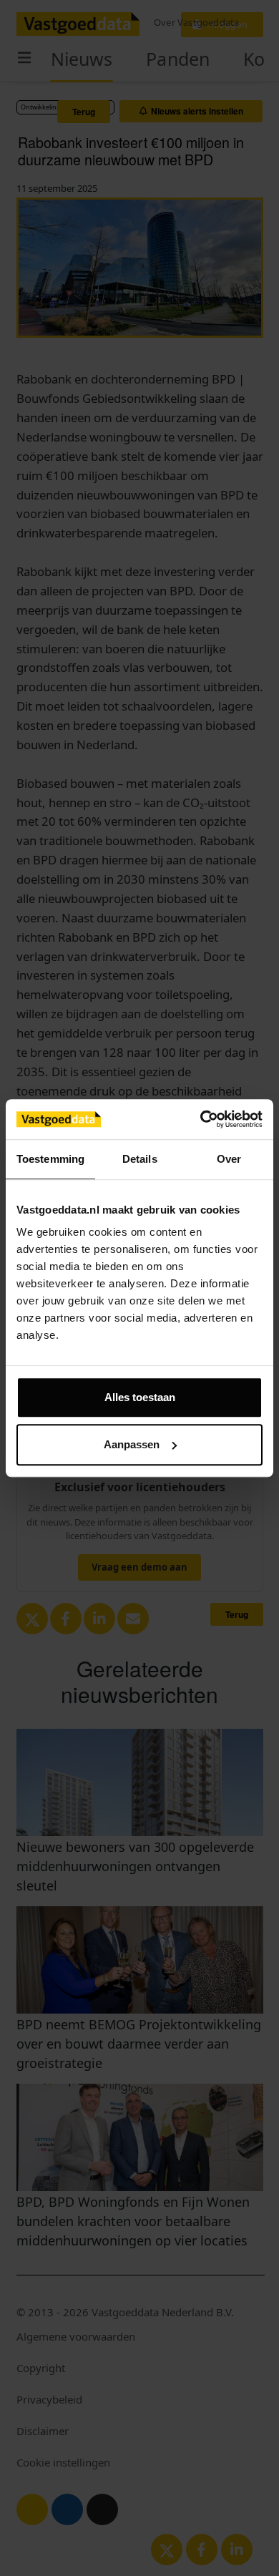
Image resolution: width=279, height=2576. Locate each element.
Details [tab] (140, 1159)
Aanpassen (132, 1444)
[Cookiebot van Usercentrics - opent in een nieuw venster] (201, 1119)
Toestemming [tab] (50, 1159)
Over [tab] (229, 1159)
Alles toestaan (140, 1397)
